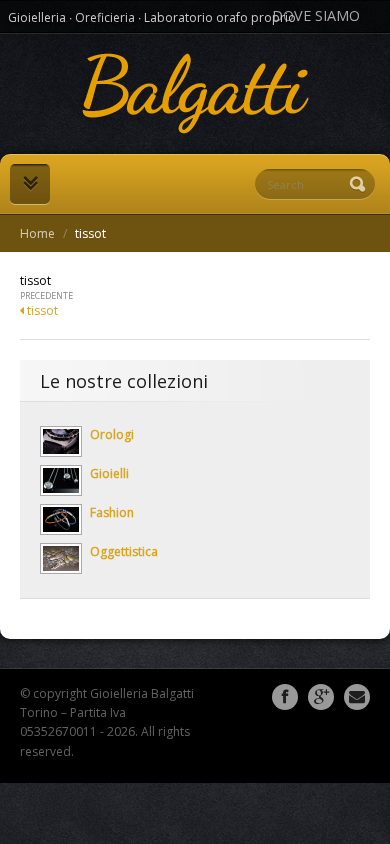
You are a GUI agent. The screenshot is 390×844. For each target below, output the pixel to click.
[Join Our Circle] (321, 697)
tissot (41, 310)
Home (37, 233)
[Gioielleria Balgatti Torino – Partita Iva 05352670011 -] (195, 93)
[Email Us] (357, 697)
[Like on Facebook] (285, 697)
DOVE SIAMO (316, 15)
